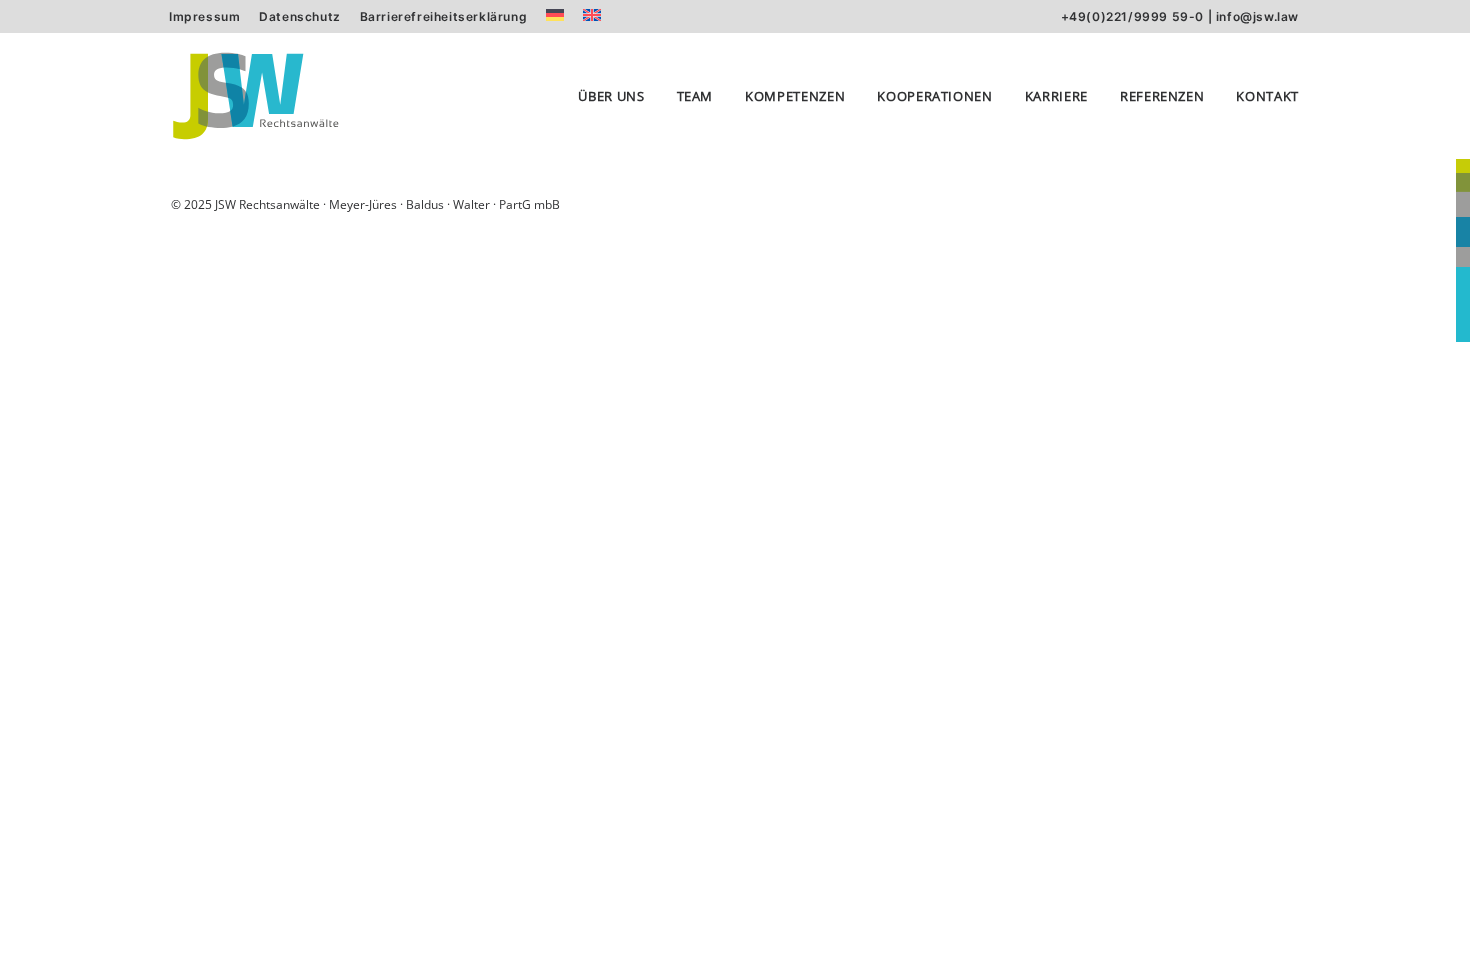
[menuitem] (204, 16)
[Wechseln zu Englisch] (592, 15)
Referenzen (1162, 96)
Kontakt (1267, 96)
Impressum (204, 16)
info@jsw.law (1257, 16)
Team (695, 96)
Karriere (1056, 96)
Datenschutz (300, 16)
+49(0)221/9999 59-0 (1132, 16)
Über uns (611, 96)
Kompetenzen (795, 96)
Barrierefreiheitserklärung (444, 16)
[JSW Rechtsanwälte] (255, 96)
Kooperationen (934, 96)
